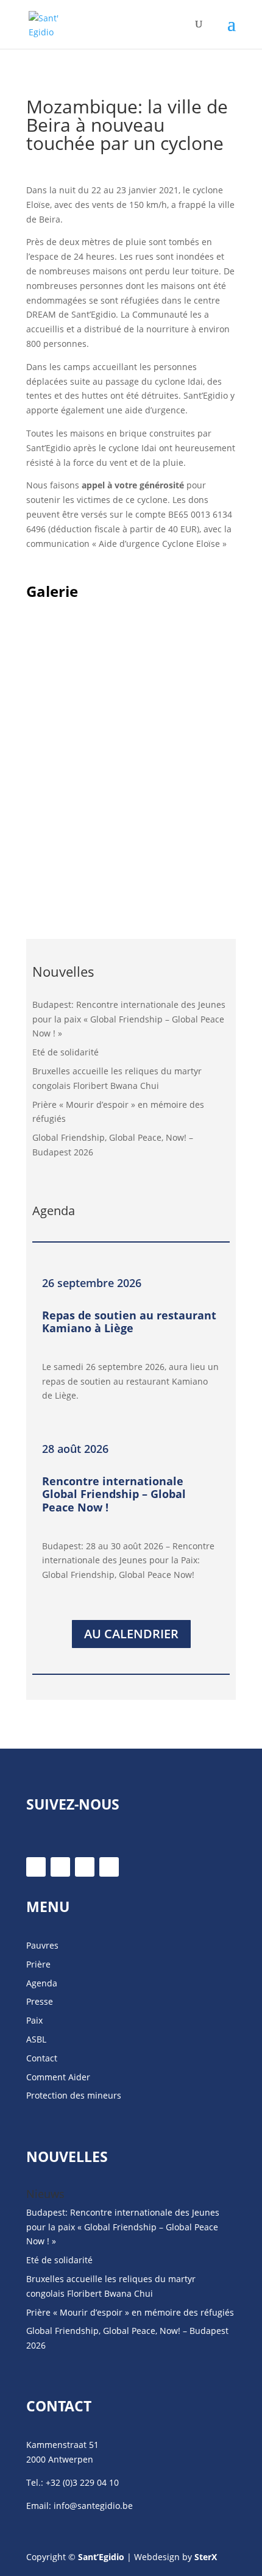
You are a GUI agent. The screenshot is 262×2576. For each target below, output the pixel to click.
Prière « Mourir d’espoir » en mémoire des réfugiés (130, 2312)
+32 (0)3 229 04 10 (82, 2482)
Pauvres (42, 1945)
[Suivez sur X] (60, 1867)
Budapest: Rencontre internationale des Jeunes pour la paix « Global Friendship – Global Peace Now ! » (129, 1019)
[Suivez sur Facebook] (36, 1867)
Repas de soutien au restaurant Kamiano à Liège (129, 1322)
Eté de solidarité (65, 1052)
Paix (34, 2020)
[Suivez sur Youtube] (109, 1867)
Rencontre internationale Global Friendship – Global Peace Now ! (114, 1494)
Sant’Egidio (101, 2557)
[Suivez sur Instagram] (85, 1867)
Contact (42, 2058)
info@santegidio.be (93, 2506)
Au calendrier (131, 1634)
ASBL (36, 2039)
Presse (40, 2001)
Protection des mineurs (74, 2095)
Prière (38, 1964)
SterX (206, 2557)
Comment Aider (58, 2077)
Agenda (42, 1983)
